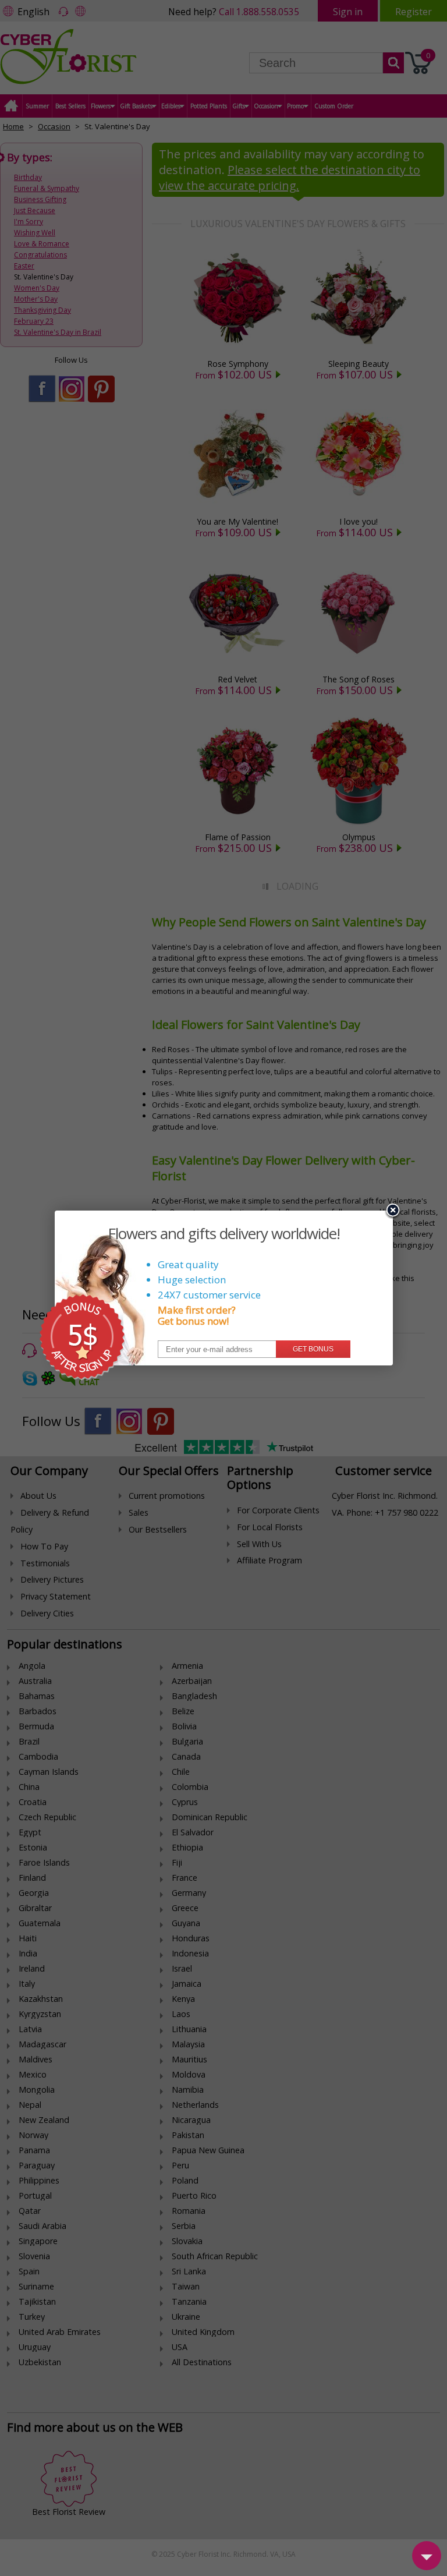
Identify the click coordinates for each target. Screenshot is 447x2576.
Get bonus (313, 1349)
